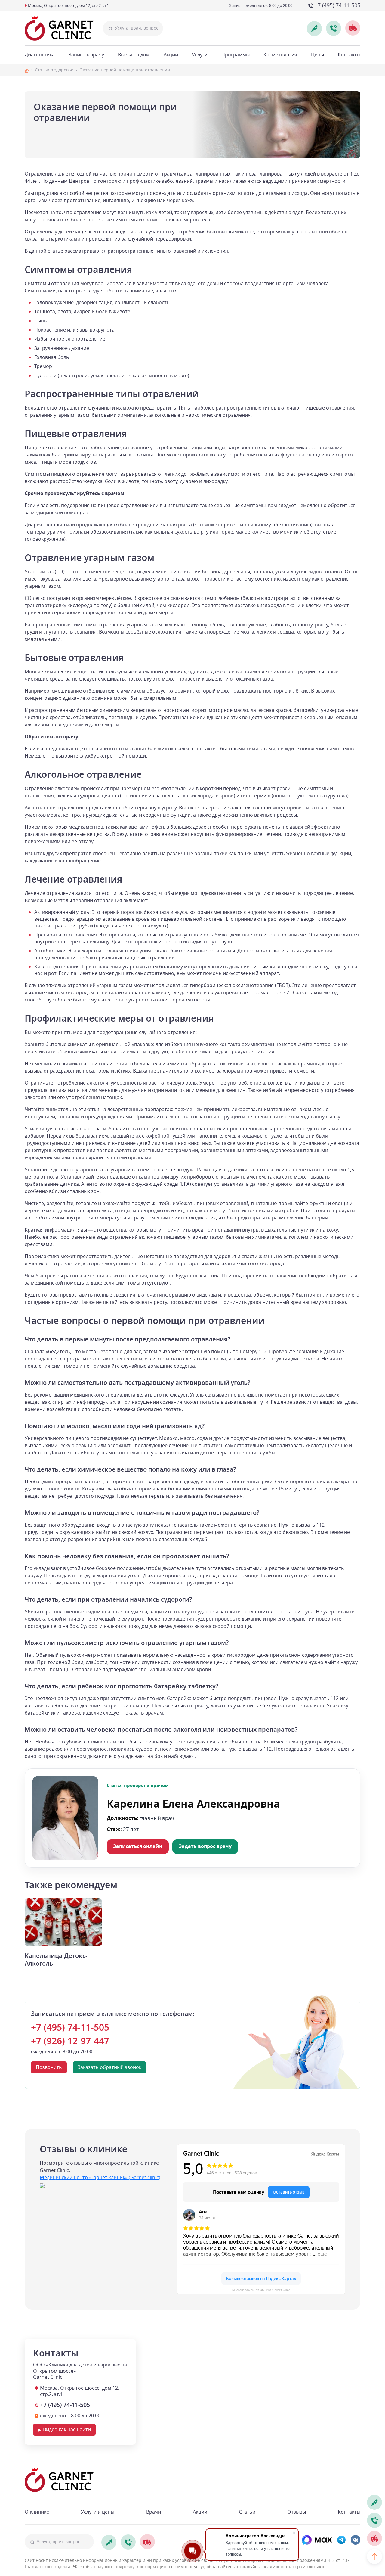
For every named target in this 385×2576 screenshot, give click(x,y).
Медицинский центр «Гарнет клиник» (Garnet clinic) (100, 2178)
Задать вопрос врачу (205, 1846)
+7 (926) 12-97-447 (70, 2041)
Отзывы (297, 2512)
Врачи (154, 2512)
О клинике (37, 2512)
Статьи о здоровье (54, 70)
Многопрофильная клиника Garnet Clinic (261, 2290)
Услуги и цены (98, 2512)
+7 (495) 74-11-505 (70, 2028)
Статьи (247, 2512)
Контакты (349, 2512)
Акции (200, 2512)
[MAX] (317, 2540)
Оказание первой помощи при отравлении (125, 70)
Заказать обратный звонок (109, 2067)
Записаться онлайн (138, 1846)
